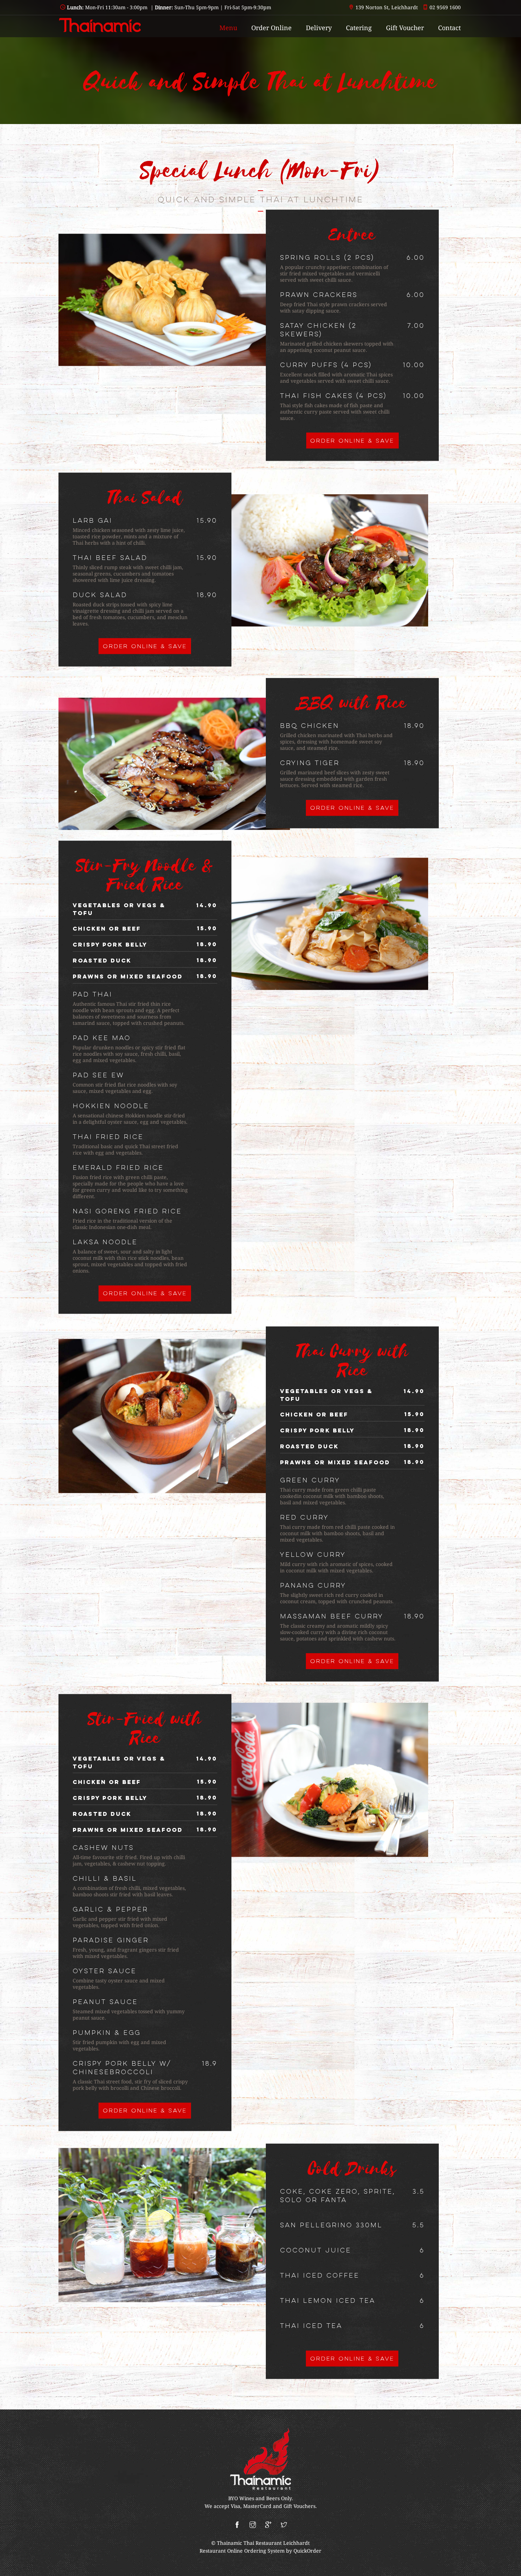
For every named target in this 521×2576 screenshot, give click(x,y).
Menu (228, 28)
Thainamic (230, 2543)
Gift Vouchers (299, 2506)
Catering (359, 28)
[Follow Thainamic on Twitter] (284, 2525)
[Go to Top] (509, 2567)
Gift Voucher (405, 28)
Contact (449, 28)
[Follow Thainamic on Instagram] (253, 2525)
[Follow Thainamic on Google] (268, 2525)
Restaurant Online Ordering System (242, 2551)
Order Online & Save (352, 441)
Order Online (271, 28)
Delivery (319, 28)
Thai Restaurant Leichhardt (277, 2543)
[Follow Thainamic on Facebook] (237, 2525)
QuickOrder (307, 2551)
